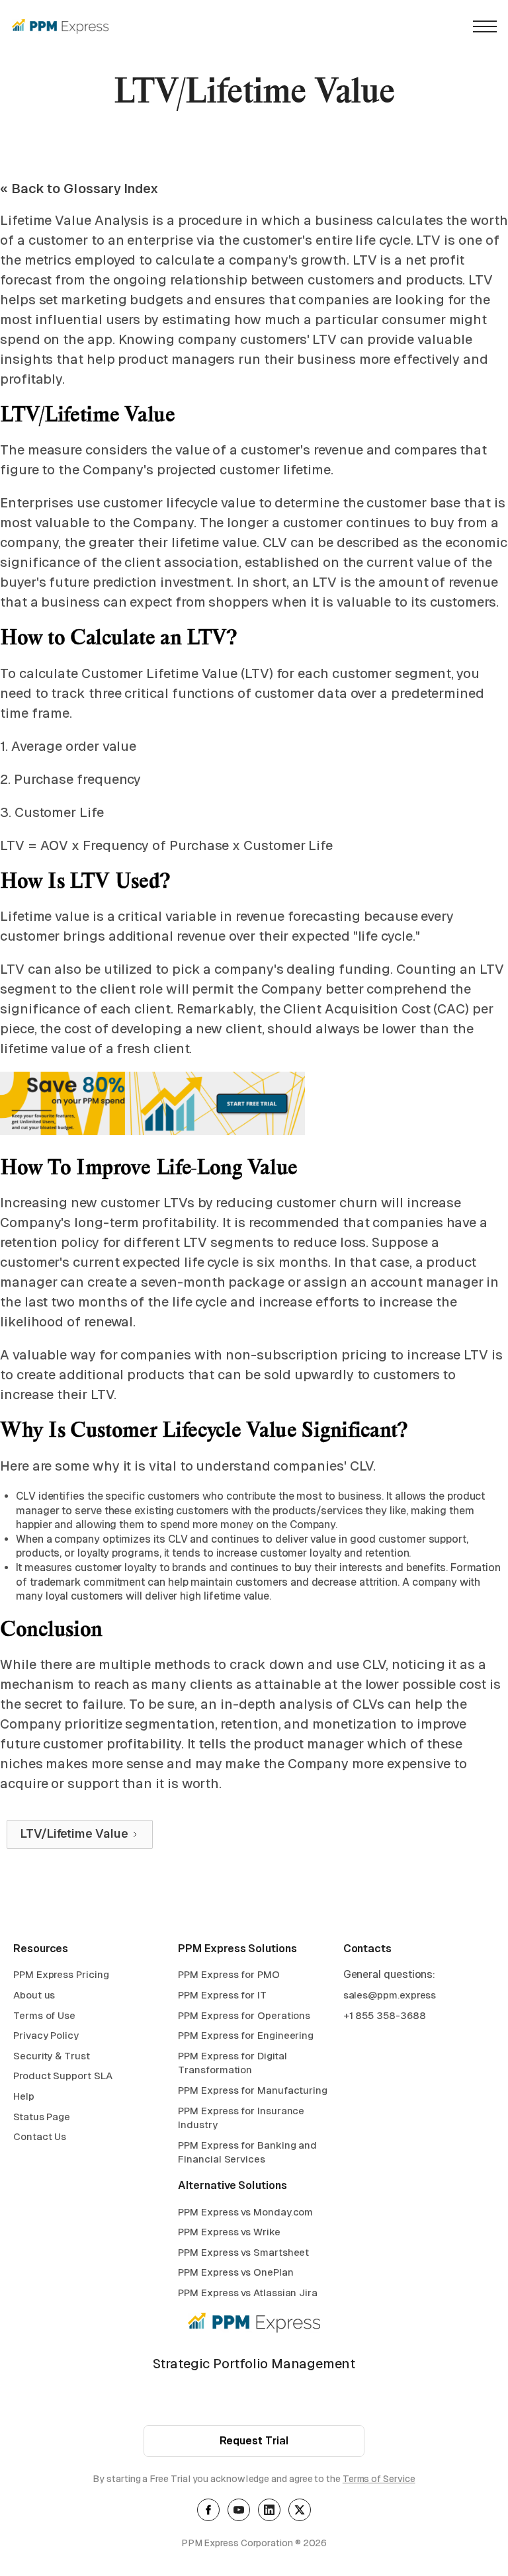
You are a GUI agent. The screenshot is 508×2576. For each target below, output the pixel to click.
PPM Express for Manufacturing (253, 2090)
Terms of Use (44, 2015)
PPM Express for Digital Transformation (232, 2063)
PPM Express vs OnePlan (235, 2272)
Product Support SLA (63, 2076)
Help (24, 2096)
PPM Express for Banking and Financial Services (247, 2152)
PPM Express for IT (222, 1995)
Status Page (42, 2117)
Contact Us (40, 2136)
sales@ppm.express (390, 1995)
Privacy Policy (46, 2035)
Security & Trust (52, 2056)
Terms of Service (379, 2479)
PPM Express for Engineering (246, 2035)
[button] (485, 26)
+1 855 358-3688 (385, 2015)
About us (34, 1995)
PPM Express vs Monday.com (245, 2212)
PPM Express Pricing (61, 1974)
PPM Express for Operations (244, 2015)
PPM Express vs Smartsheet (243, 2252)
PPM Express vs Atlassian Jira (248, 2293)
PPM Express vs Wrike (229, 2232)
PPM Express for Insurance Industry (241, 2118)
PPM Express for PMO (229, 1974)
